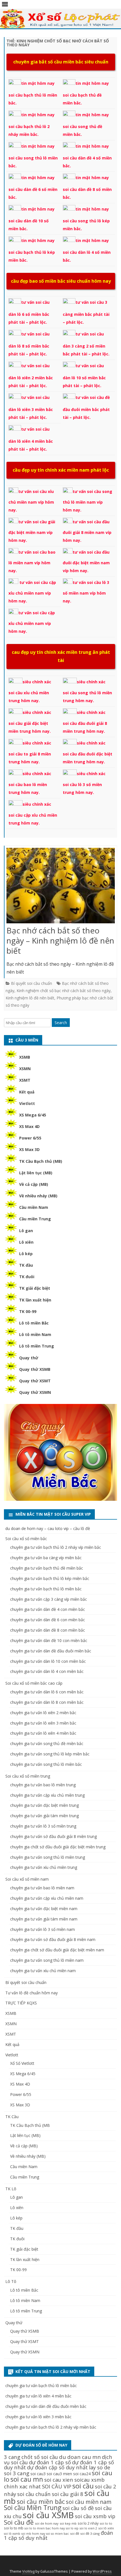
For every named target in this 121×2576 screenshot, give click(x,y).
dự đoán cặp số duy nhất (57, 2467)
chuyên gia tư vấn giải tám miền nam (44, 1919)
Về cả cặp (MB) (34, 1184)
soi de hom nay (47, 2523)
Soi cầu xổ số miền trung (28, 1776)
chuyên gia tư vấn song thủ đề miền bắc (47, 1743)
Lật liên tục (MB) (36, 1173)
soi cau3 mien (59, 2474)
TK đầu (26, 1265)
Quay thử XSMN (35, 1392)
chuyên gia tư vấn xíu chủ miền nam (43, 1971)
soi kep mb (68, 2523)
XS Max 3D (29, 1149)
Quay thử (29, 1358)
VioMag (28, 2571)
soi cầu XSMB (48, 2515)
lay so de (100, 2467)
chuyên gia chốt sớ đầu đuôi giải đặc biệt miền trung (58, 1847)
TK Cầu (12, 2117)
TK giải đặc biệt (35, 1288)
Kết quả (27, 1092)
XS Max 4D (29, 1126)
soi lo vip (72, 2528)
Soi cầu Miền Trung (33, 2508)
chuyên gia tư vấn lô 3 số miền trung (43, 1826)
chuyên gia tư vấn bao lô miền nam (42, 1888)
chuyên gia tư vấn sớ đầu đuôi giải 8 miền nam (53, 1939)
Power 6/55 (30, 1138)
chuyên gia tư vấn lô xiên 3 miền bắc (43, 1723)
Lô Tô (11, 2281)
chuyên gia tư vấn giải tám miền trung (44, 1816)
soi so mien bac (58, 2534)
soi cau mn (27, 2479)
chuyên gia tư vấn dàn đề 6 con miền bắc (48, 1620)
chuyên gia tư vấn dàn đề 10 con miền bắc (49, 1640)
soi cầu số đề (78, 2508)
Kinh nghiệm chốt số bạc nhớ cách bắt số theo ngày (64, 991)
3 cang (12, 2457)
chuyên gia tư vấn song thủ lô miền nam (47, 1960)
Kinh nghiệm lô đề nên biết (30, 998)
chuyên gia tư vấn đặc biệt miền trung (44, 1805)
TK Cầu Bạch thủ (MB (30, 2125)
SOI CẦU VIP (57, 2486)
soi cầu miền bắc (41, 2501)
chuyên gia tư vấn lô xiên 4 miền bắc (43, 1733)
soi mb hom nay (33, 2534)
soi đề (75, 2533)
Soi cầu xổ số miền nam (27, 1879)
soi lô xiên (106, 2528)
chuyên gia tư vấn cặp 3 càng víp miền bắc (49, 1599)
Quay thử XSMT (35, 1381)
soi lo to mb (14, 2528)
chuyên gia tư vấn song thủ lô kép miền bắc (50, 1754)
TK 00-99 (28, 1311)
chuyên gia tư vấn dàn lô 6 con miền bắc (47, 1692)
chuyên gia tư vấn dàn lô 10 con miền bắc (48, 1661)
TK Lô (11, 2189)
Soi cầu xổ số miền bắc (26, 1539)
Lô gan (26, 1231)
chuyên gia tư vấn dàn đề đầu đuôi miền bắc (51, 1651)
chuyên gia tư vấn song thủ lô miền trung (48, 1857)
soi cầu (83, 2486)
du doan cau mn (80, 2457)
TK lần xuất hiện (35, 1300)
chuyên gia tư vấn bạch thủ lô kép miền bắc (50, 1578)
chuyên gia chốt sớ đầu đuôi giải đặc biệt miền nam (57, 1950)
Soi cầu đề (19, 2522)
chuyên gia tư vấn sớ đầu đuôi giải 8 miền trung (53, 1836)
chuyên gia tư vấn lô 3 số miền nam (42, 1929)
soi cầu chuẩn (34, 2494)
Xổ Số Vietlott (22, 2063)
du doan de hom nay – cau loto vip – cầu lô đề (48, 1528)
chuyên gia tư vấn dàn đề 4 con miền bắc (48, 1609)
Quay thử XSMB (35, 1369)
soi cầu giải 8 (68, 2494)
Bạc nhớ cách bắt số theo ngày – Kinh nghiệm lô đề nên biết (60, 940)
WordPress (102, 2571)
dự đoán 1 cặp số (50, 2462)
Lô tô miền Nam (35, 1334)
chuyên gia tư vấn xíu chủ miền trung (44, 1867)
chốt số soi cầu (40, 2457)
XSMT (25, 1080)
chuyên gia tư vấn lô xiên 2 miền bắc (43, 1713)
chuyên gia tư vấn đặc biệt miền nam (44, 1909)
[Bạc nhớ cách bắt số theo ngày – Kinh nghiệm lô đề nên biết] (61, 887)
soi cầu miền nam (89, 2502)
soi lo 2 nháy (88, 2523)
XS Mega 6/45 (33, 1115)
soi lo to (106, 2523)
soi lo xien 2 (88, 2528)
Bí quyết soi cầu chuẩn (32, 983)
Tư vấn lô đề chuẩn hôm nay (32, 1993)
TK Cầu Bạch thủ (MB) (41, 1161)
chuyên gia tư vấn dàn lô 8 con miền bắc (47, 1702)
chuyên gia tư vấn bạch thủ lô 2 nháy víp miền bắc (56, 1547)
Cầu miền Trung (35, 1219)
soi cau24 (82, 2474)
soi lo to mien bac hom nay (45, 2528)
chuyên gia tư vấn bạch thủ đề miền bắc (47, 1568)
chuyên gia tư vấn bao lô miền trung (43, 1785)
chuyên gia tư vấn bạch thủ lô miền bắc (46, 1589)
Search (61, 1023)
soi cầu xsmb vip (95, 2516)
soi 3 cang (17, 2473)
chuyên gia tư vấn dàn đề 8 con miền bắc (48, 1630)
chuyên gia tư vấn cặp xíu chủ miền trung (47, 1795)
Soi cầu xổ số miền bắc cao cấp (34, 1683)
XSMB (25, 1057)
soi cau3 (38, 2474)
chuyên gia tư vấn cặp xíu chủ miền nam (47, 1898)
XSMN (25, 1069)
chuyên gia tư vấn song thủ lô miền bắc (46, 1764)
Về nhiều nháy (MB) (38, 1196)
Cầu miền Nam (34, 1207)
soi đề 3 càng (90, 2533)
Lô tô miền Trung (37, 1346)
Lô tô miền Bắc (34, 1323)
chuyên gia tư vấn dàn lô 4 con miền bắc (47, 1671)
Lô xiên (26, 1242)
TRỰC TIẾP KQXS (21, 2003)
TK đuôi (27, 1277)
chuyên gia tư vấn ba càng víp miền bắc (46, 1558)
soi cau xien (59, 2480)
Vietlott (27, 1103)
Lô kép (26, 1254)
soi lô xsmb (12, 2534)
